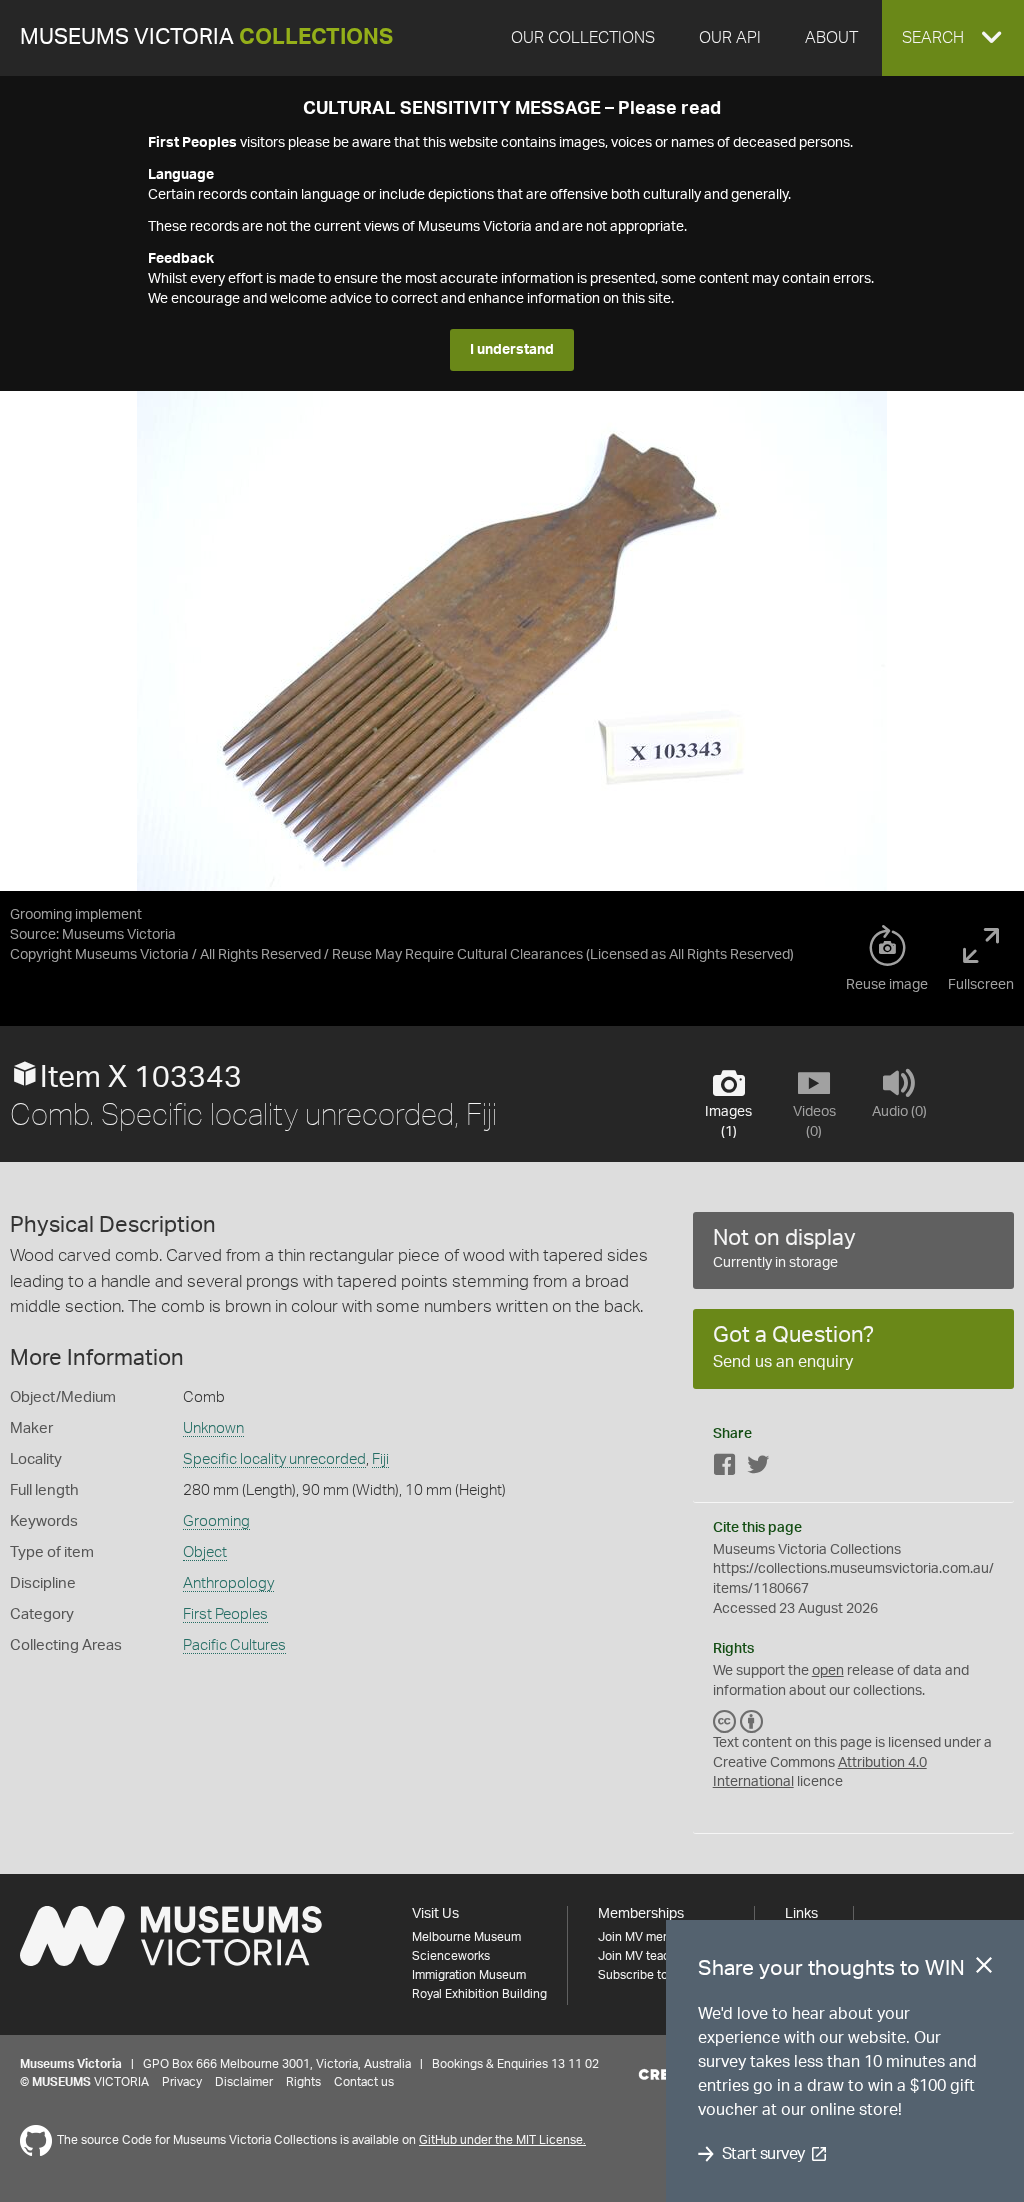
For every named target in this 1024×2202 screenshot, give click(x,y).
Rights (303, 2082)
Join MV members (647, 1937)
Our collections (583, 38)
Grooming (216, 1521)
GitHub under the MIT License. (502, 2140)
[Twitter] (758, 1468)
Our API (730, 38)
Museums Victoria (206, 37)
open (828, 1671)
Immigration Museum (469, 1975)
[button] (953, 38)
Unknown (213, 1428)
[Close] (984, 1969)
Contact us (364, 2082)
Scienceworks (451, 1956)
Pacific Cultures (234, 1645)
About (831, 38)
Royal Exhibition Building (479, 1994)
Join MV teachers (646, 1956)
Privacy (182, 2082)
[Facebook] (725, 1468)
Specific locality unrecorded (274, 1459)
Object (205, 1552)
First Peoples (225, 1614)
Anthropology (228, 1583)
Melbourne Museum (466, 1937)
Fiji (380, 1459)
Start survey (763, 2154)
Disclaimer (244, 2082)
